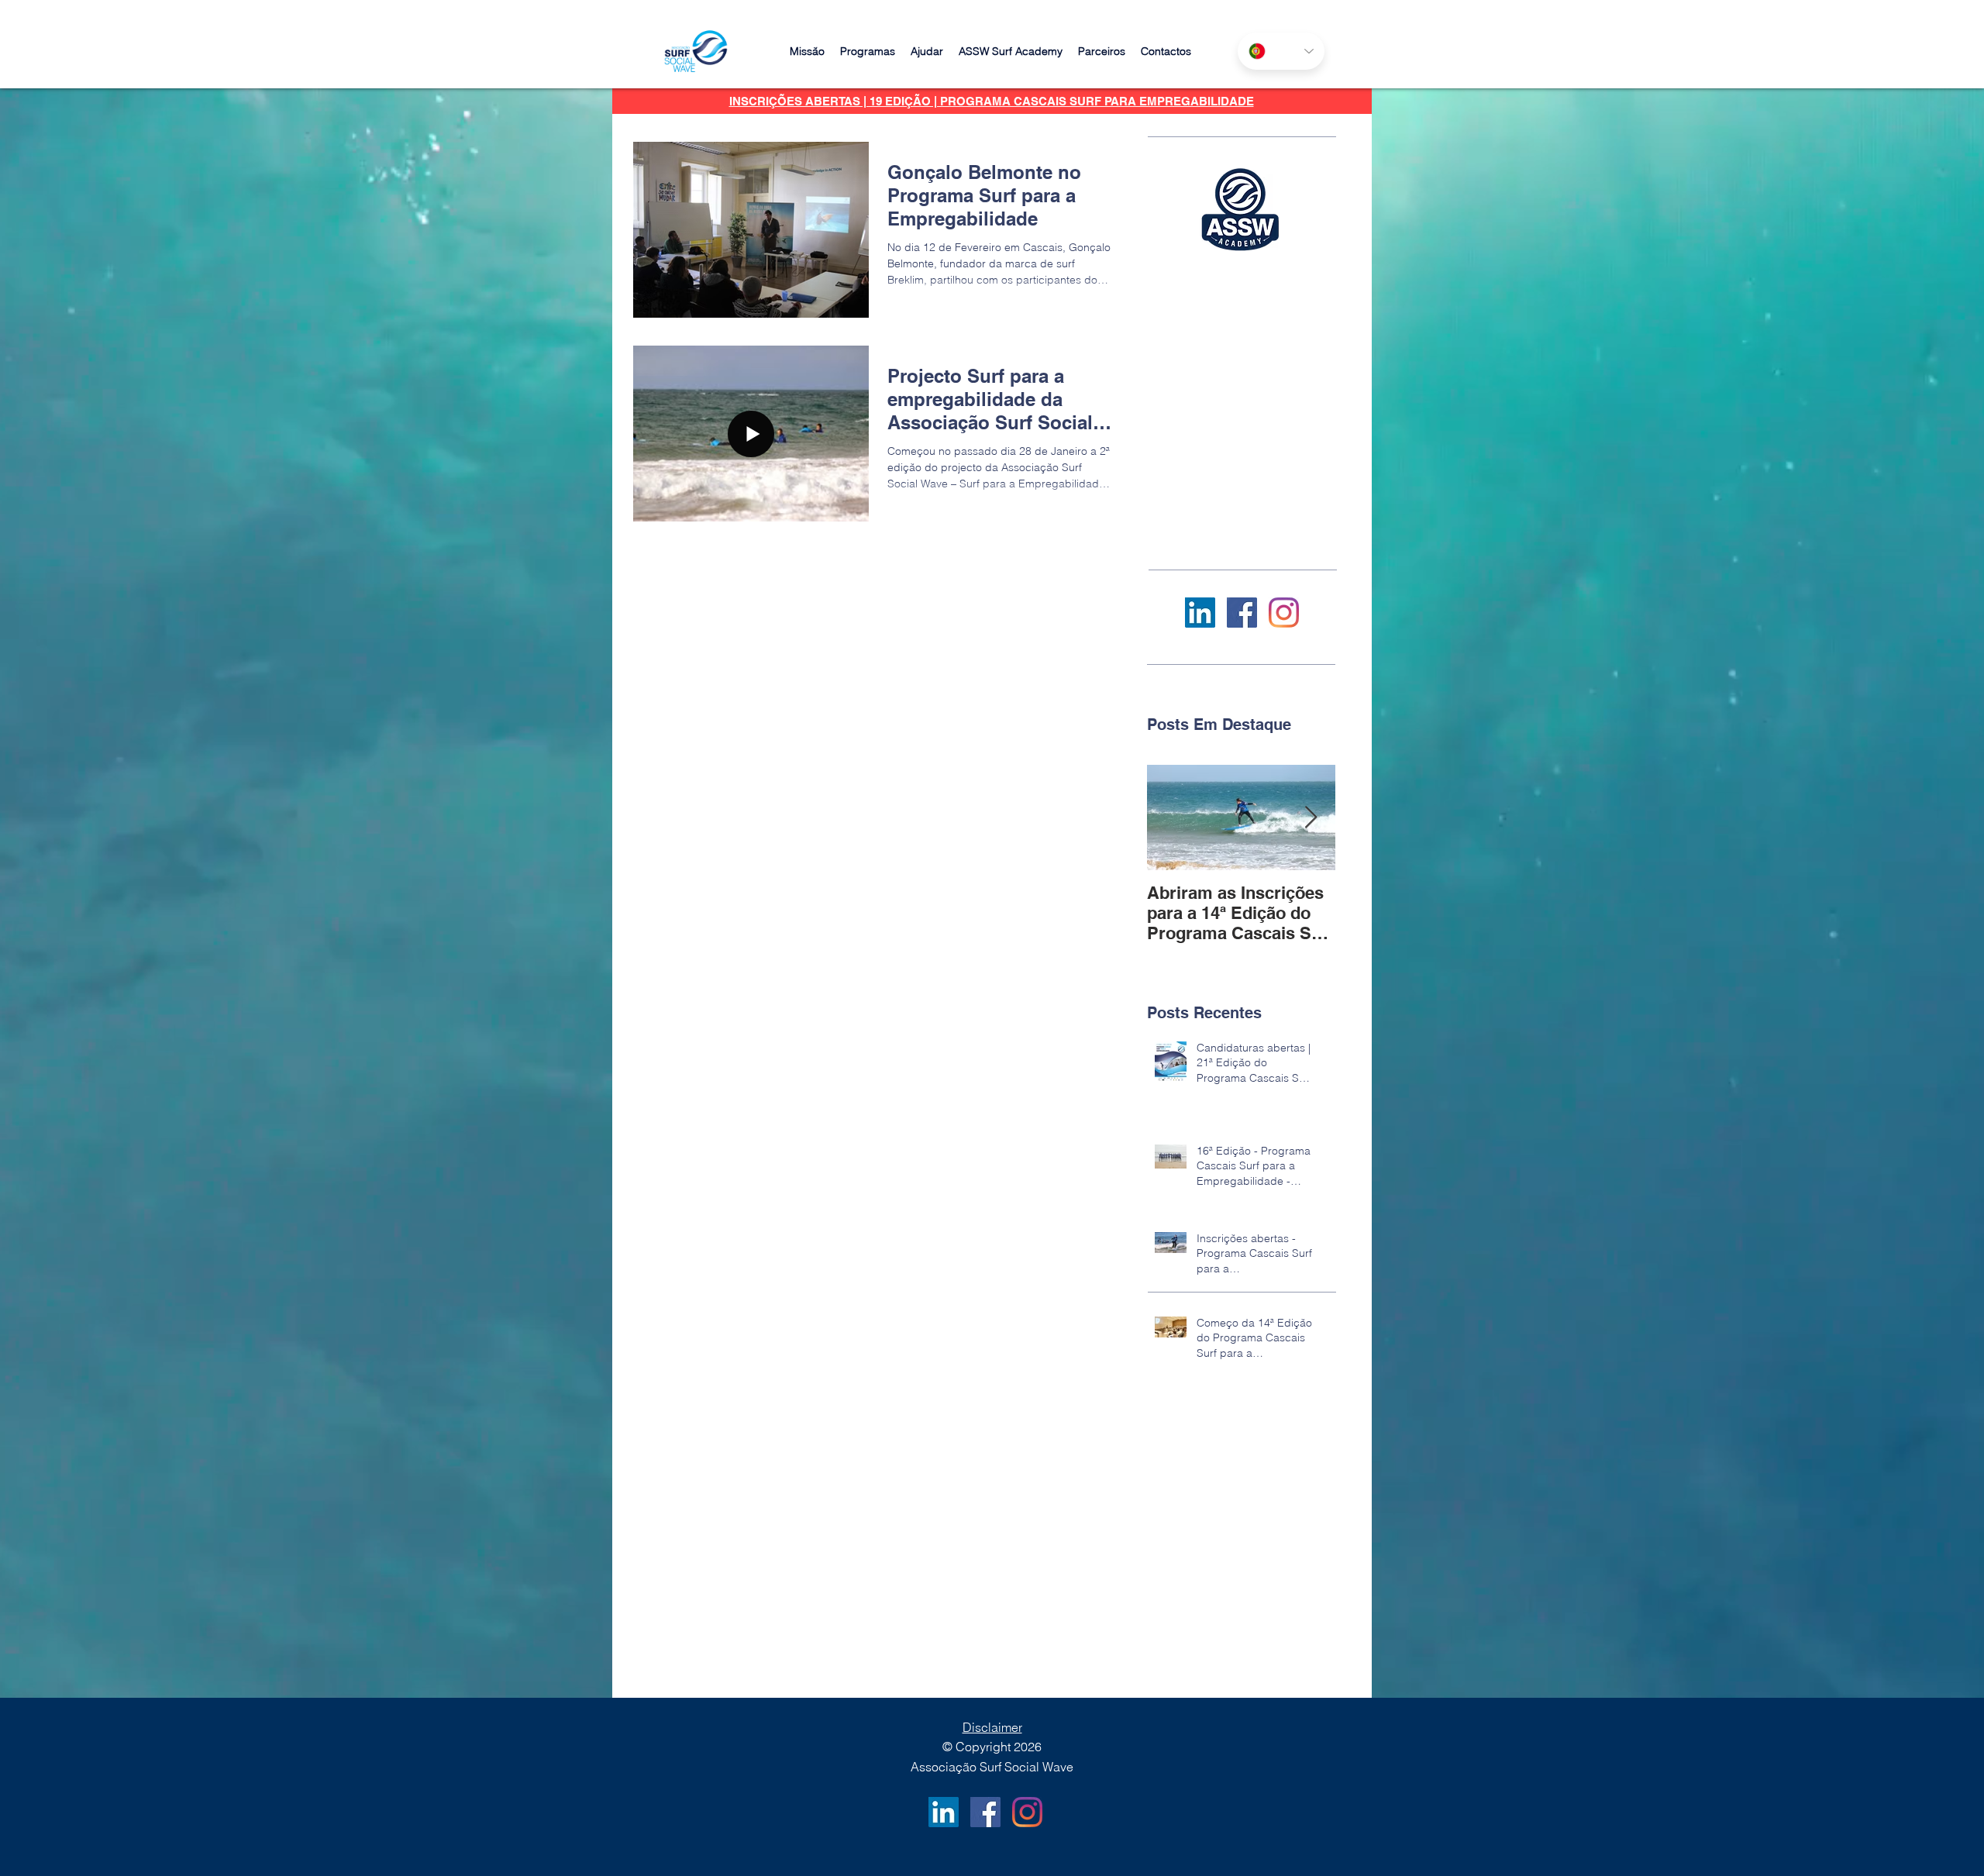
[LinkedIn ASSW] (1200, 613)
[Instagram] (1284, 613)
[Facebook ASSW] (1242, 613)
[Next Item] (1311, 818)
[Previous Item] (1172, 818)
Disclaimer (992, 1727)
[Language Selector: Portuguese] (1281, 51)
